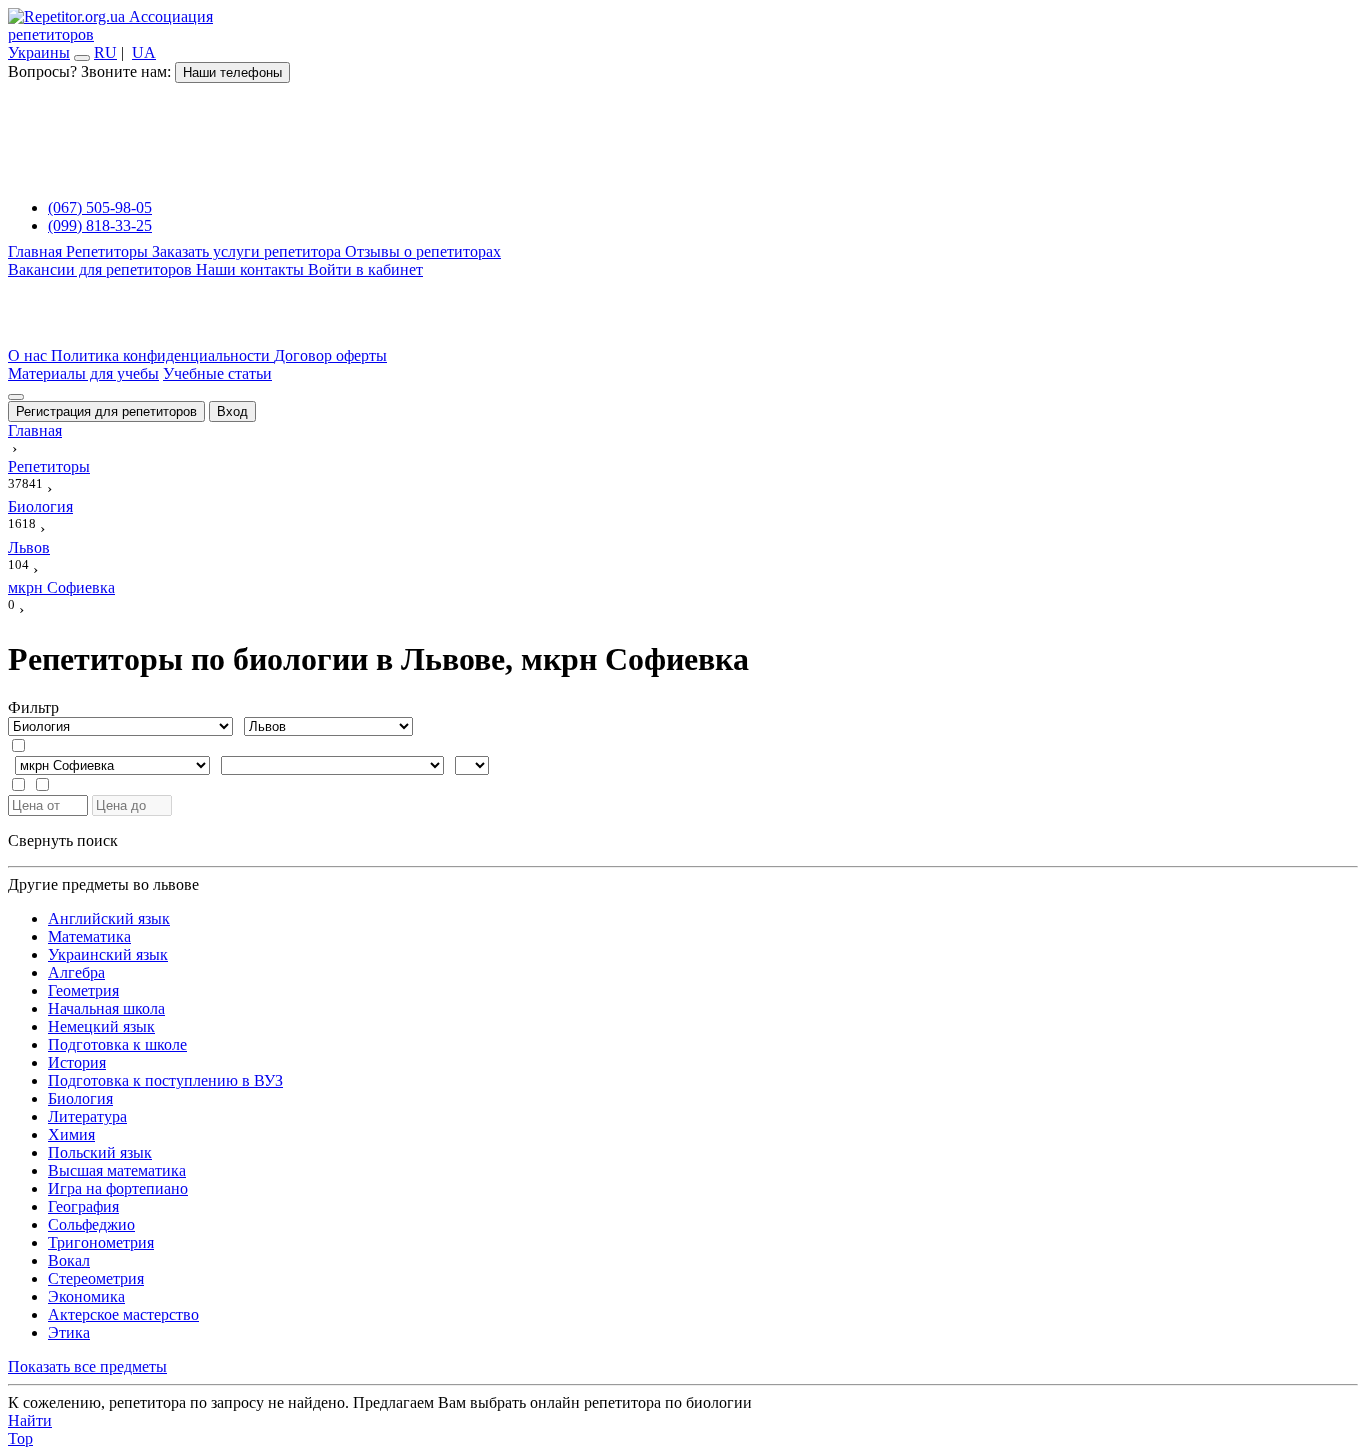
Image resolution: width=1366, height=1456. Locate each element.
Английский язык (109, 918)
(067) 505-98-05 (100, 207)
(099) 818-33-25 (100, 225)
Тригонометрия (101, 1242)
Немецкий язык (101, 1026)
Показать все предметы (87, 1366)
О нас (29, 355)
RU (105, 52)
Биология (80, 1098)
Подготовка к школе (117, 1044)
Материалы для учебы (83, 373)
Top (20, 1438)
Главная (37, 251)
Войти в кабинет (365, 269)
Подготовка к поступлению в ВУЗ (165, 1080)
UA (144, 52)
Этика (69, 1332)
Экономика (86, 1296)
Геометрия (83, 990)
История (77, 1062)
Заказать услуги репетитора (248, 251)
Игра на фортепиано (118, 1188)
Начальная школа (106, 1008)
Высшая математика (117, 1170)
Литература (87, 1116)
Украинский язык (108, 954)
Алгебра (76, 972)
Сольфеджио (91, 1224)
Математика (89, 936)
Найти (30, 1420)
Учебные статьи (217, 373)
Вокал (69, 1260)
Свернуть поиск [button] (63, 840)
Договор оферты (330, 355)
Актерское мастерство (123, 1314)
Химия (71, 1134)
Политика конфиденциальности (162, 355)
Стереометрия (96, 1278)
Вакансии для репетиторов (102, 269)
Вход (232, 411)
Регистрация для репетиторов (106, 411)
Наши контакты (252, 269)
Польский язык (100, 1152)
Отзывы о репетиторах (423, 251)
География (83, 1206)
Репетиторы (109, 251)
